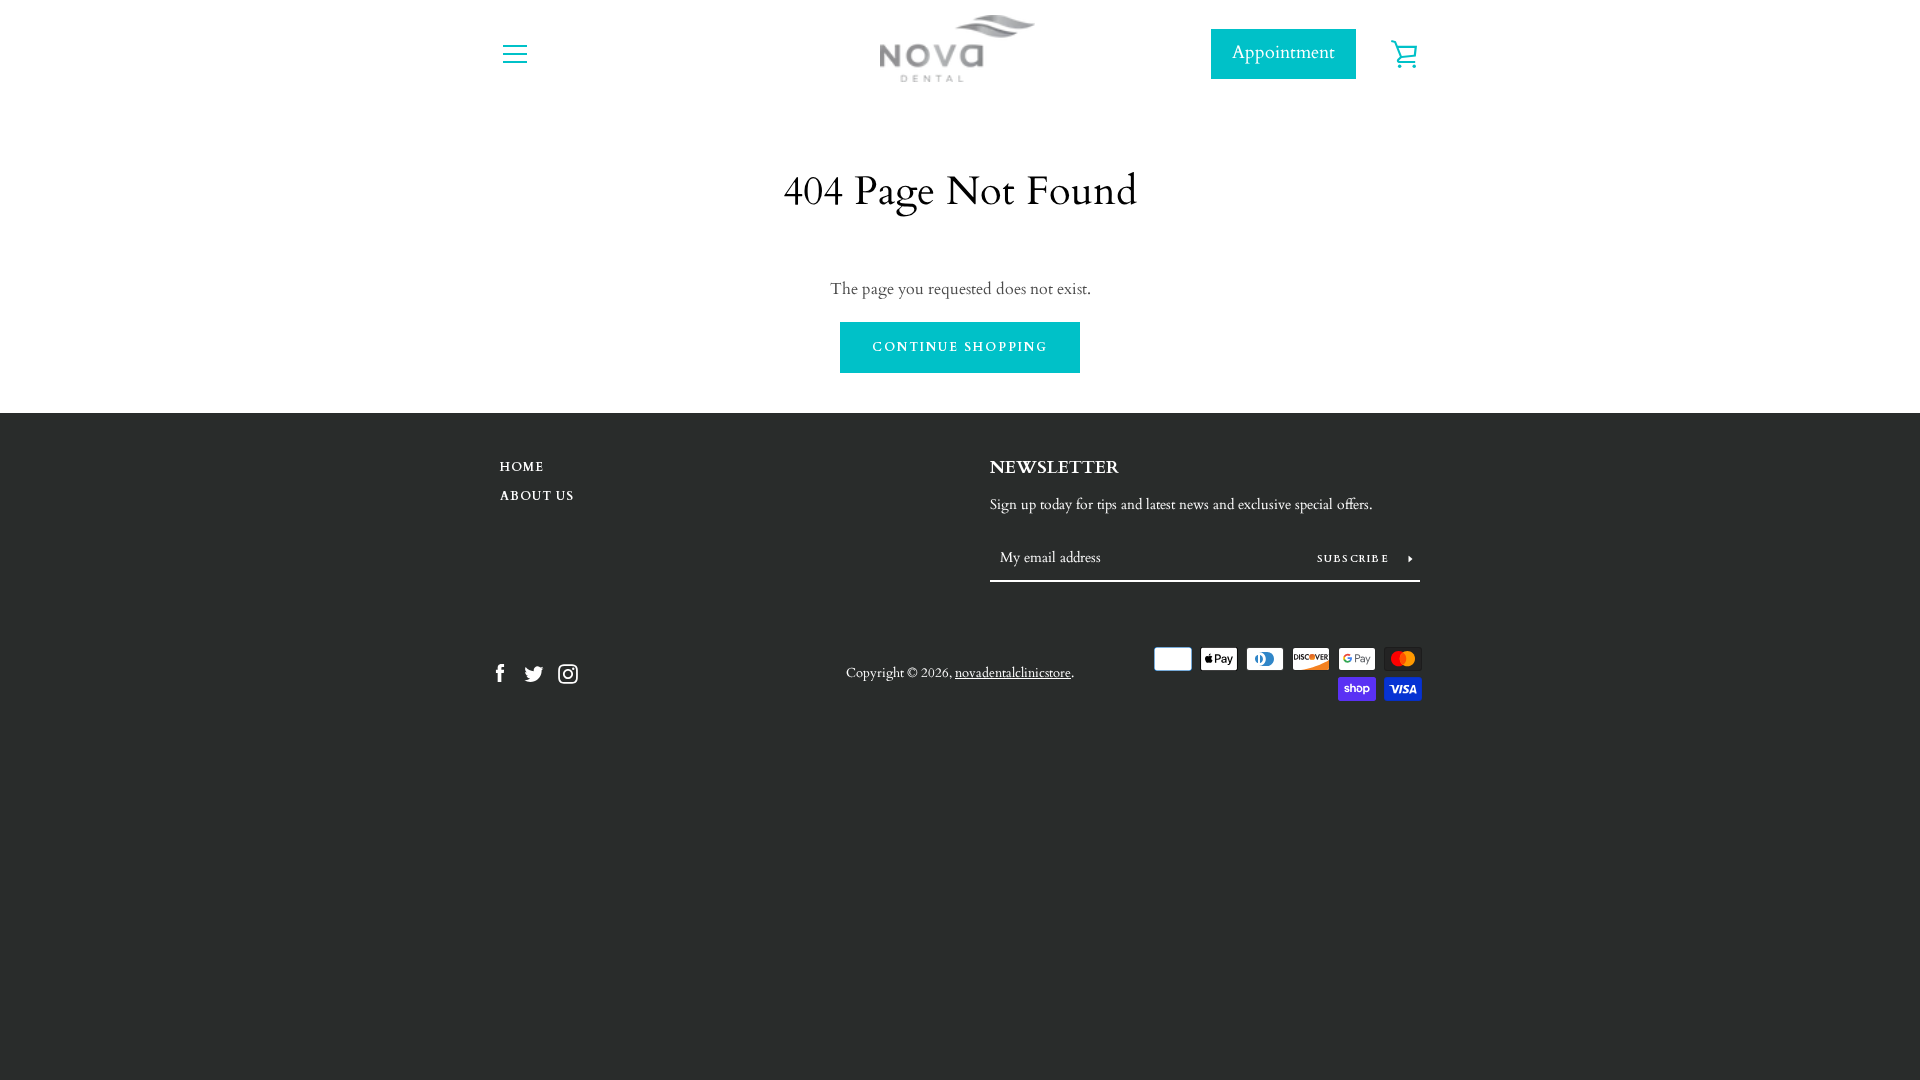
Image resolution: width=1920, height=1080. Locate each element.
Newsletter (1054, 467)
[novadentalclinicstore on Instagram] (568, 672)
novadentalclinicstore (1013, 673)
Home (522, 467)
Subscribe (1355, 559)
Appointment (1283, 52)
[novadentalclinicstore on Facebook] (500, 672)
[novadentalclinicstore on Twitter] (534, 672)
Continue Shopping (960, 347)
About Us (537, 496)
